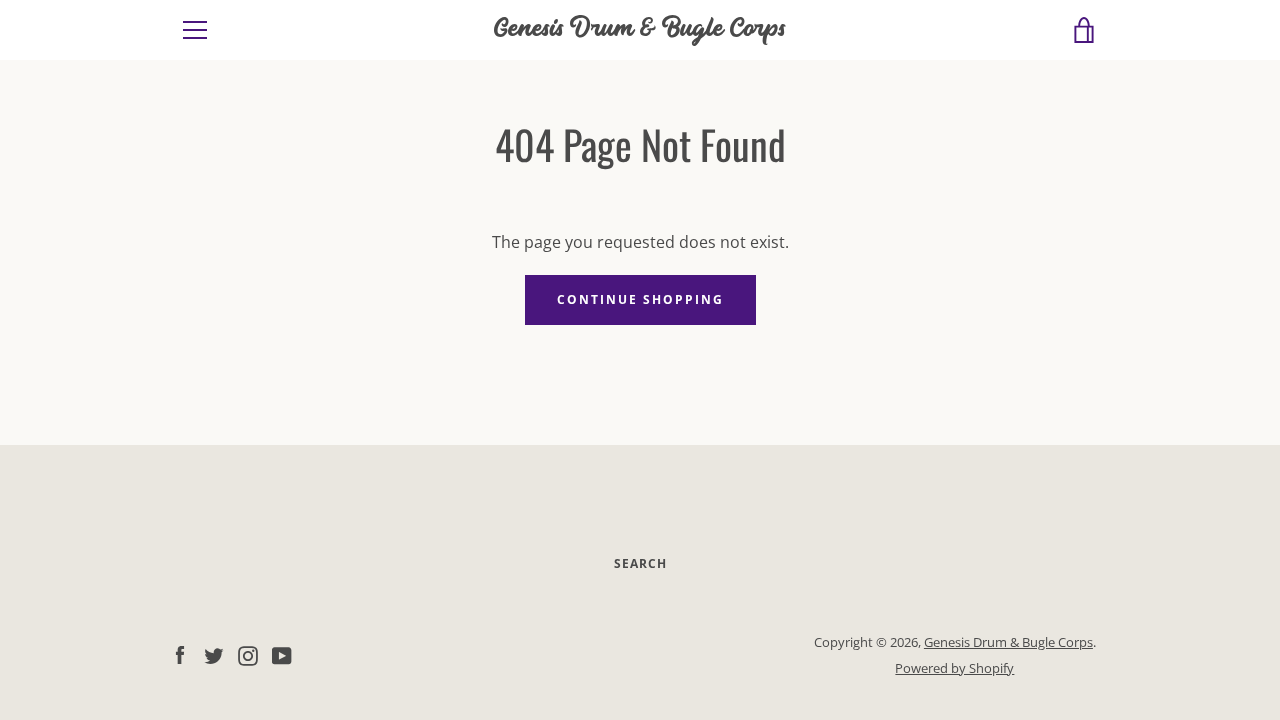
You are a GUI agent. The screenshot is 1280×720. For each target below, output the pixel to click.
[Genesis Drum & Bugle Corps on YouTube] (282, 654)
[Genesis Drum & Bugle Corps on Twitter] (214, 654)
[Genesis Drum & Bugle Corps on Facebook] (180, 654)
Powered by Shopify (954, 668)
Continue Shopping (640, 299)
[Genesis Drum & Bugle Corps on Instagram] (248, 654)
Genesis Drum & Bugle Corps (640, 30)
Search (640, 563)
